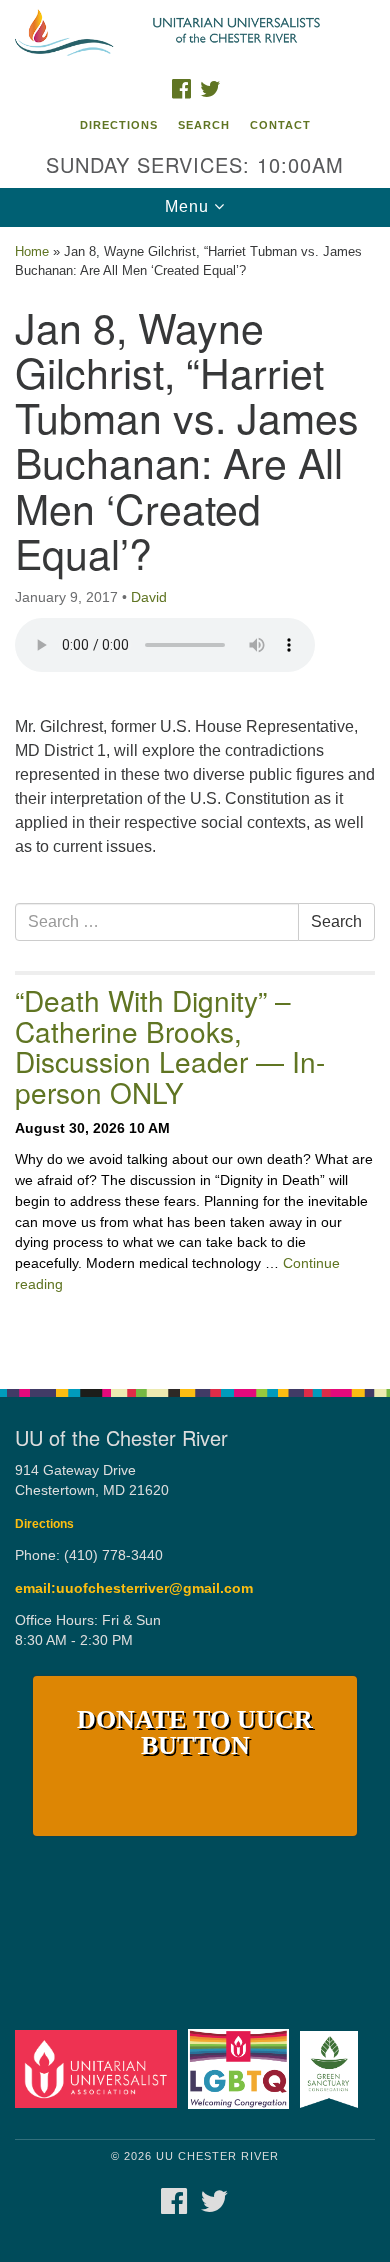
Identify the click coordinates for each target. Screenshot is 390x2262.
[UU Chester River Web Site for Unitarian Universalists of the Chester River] (195, 34)
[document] (195, 797)
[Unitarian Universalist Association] (99, 2068)
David (149, 597)
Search (204, 125)
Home (32, 251)
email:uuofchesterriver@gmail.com (134, 1588)
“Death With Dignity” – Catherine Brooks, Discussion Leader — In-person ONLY (170, 1046)
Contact (280, 125)
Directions (119, 125)
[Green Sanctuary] (332, 2068)
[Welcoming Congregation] (242, 2068)
